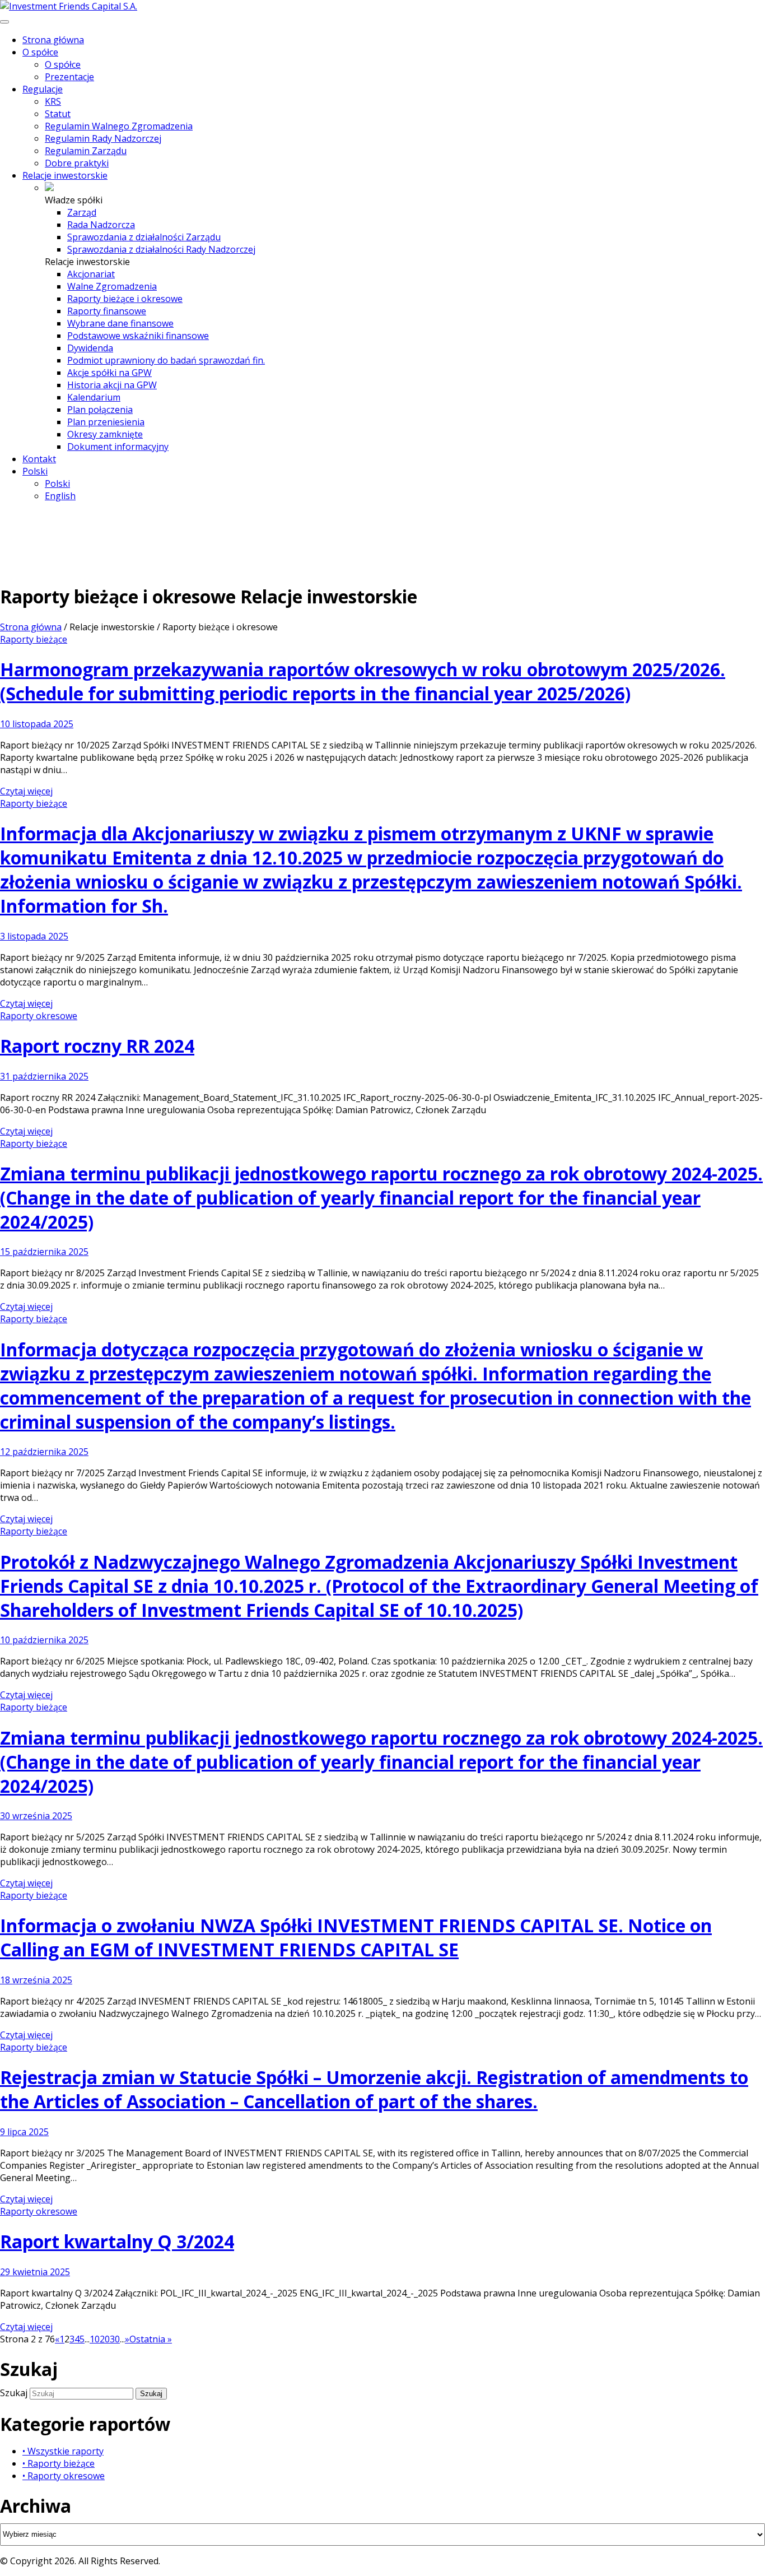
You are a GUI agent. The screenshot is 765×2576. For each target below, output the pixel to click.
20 (105, 2339)
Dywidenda (90, 348)
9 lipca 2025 (24, 2132)
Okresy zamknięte (105, 434)
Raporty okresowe (39, 1016)
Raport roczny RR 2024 (97, 1046)
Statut (58, 114)
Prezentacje (69, 77)
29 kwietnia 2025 (35, 2272)
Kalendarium (94, 397)
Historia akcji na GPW (112, 385)
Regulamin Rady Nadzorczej (103, 138)
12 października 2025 (44, 1452)
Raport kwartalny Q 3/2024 (117, 2241)
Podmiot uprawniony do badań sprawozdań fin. (166, 360)
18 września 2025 (36, 1980)
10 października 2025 (44, 1640)
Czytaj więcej (26, 791)
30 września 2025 (36, 1816)
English (60, 496)
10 (95, 2339)
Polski (35, 471)
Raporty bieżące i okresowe (125, 299)
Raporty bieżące (34, 639)
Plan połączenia (100, 410)
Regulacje (43, 89)
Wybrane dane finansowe (120, 323)
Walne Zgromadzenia (112, 286)
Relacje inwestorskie (65, 175)
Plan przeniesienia (106, 422)
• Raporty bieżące (59, 2463)
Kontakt (39, 459)
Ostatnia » (151, 2339)
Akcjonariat (91, 274)
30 (115, 2339)
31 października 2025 (44, 1076)
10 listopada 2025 (37, 724)
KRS (53, 101)
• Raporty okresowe (64, 2476)
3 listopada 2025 (34, 936)
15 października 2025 (44, 1252)
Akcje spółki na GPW (109, 373)
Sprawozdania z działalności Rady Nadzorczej (161, 249)
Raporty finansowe (107, 311)
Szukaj (15, 2393)
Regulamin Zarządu (86, 151)
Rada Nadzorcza (101, 225)
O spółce (40, 52)
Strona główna (53, 40)
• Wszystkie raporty (63, 2451)
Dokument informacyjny (118, 447)
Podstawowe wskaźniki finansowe (138, 336)
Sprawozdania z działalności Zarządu (144, 237)
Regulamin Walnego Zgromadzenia (119, 126)
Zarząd (82, 212)
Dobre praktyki (77, 163)
